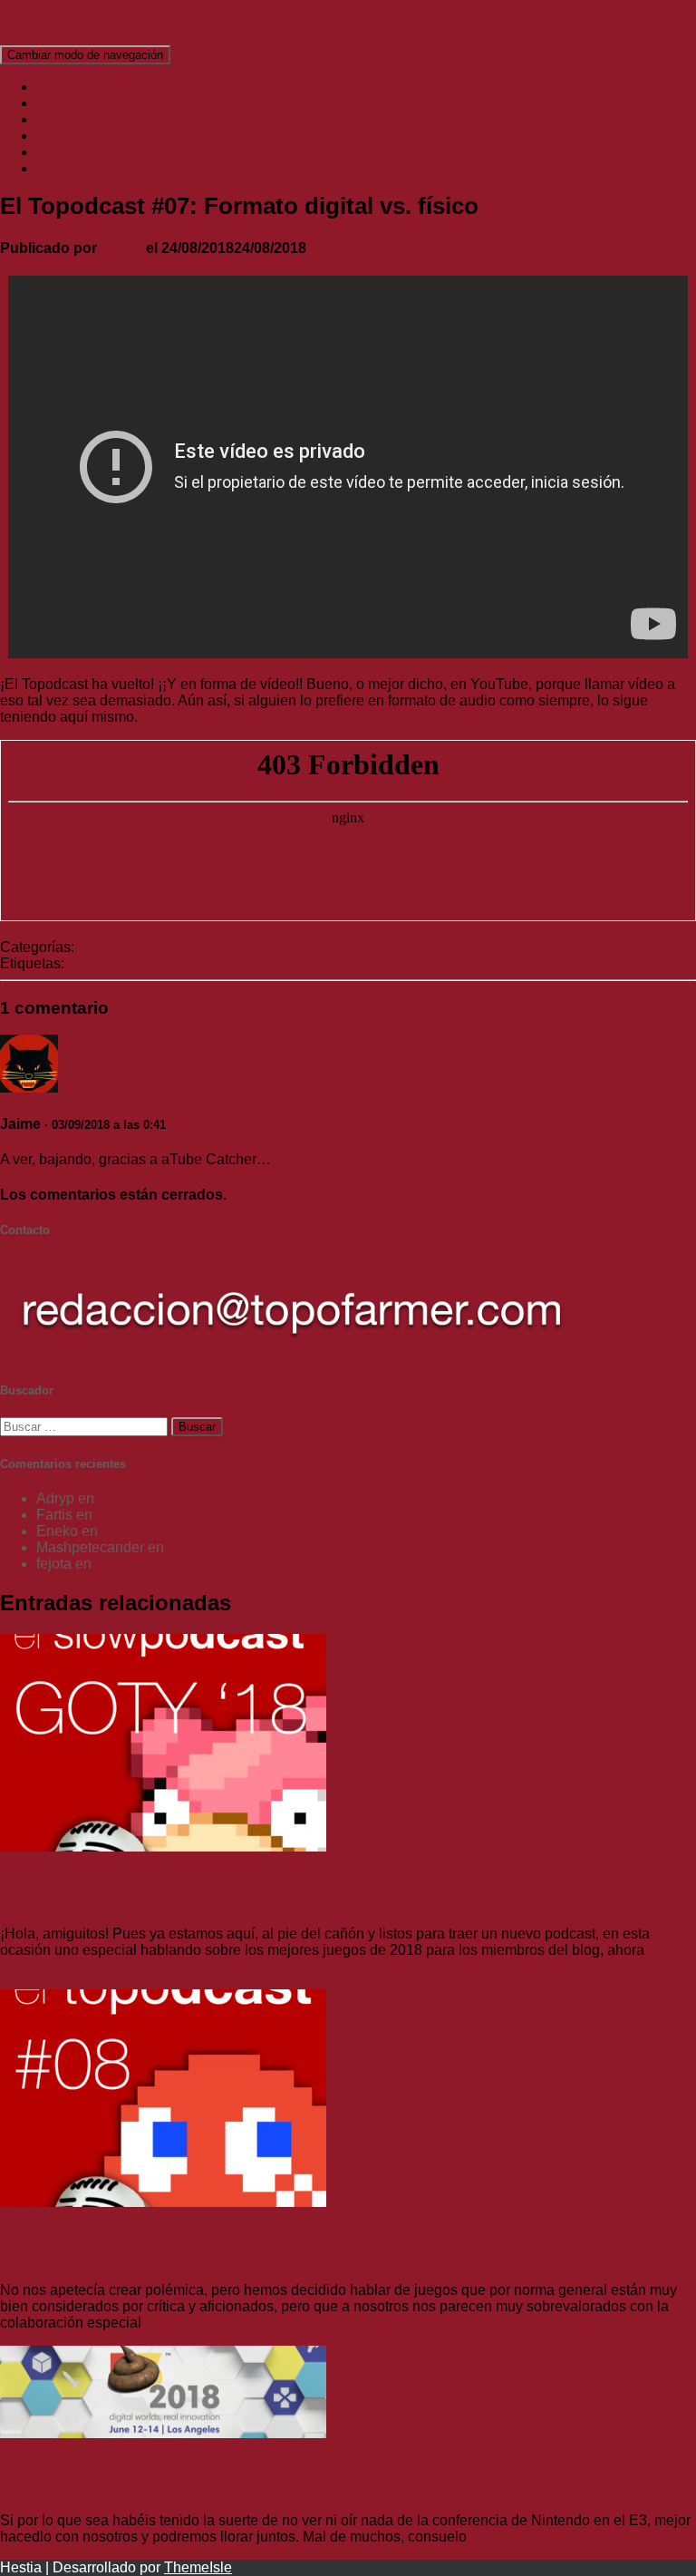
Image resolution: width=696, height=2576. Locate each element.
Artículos (64, 119)
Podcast (63, 152)
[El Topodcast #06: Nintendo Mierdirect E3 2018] (163, 2433)
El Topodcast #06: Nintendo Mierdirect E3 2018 (160, 2485)
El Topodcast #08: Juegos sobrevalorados (145, 2254)
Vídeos (59, 168)
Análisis (62, 103)
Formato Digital (195, 963)
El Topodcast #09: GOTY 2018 (102, 1898)
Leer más (173, 2323)
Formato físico (290, 963)
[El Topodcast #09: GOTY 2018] (163, 1847)
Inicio (53, 87)
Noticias (63, 136)
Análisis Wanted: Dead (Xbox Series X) (223, 1498)
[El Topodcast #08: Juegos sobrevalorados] (163, 2202)
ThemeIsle (198, 2567)
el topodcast (107, 963)
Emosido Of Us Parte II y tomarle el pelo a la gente (329, 1547)
